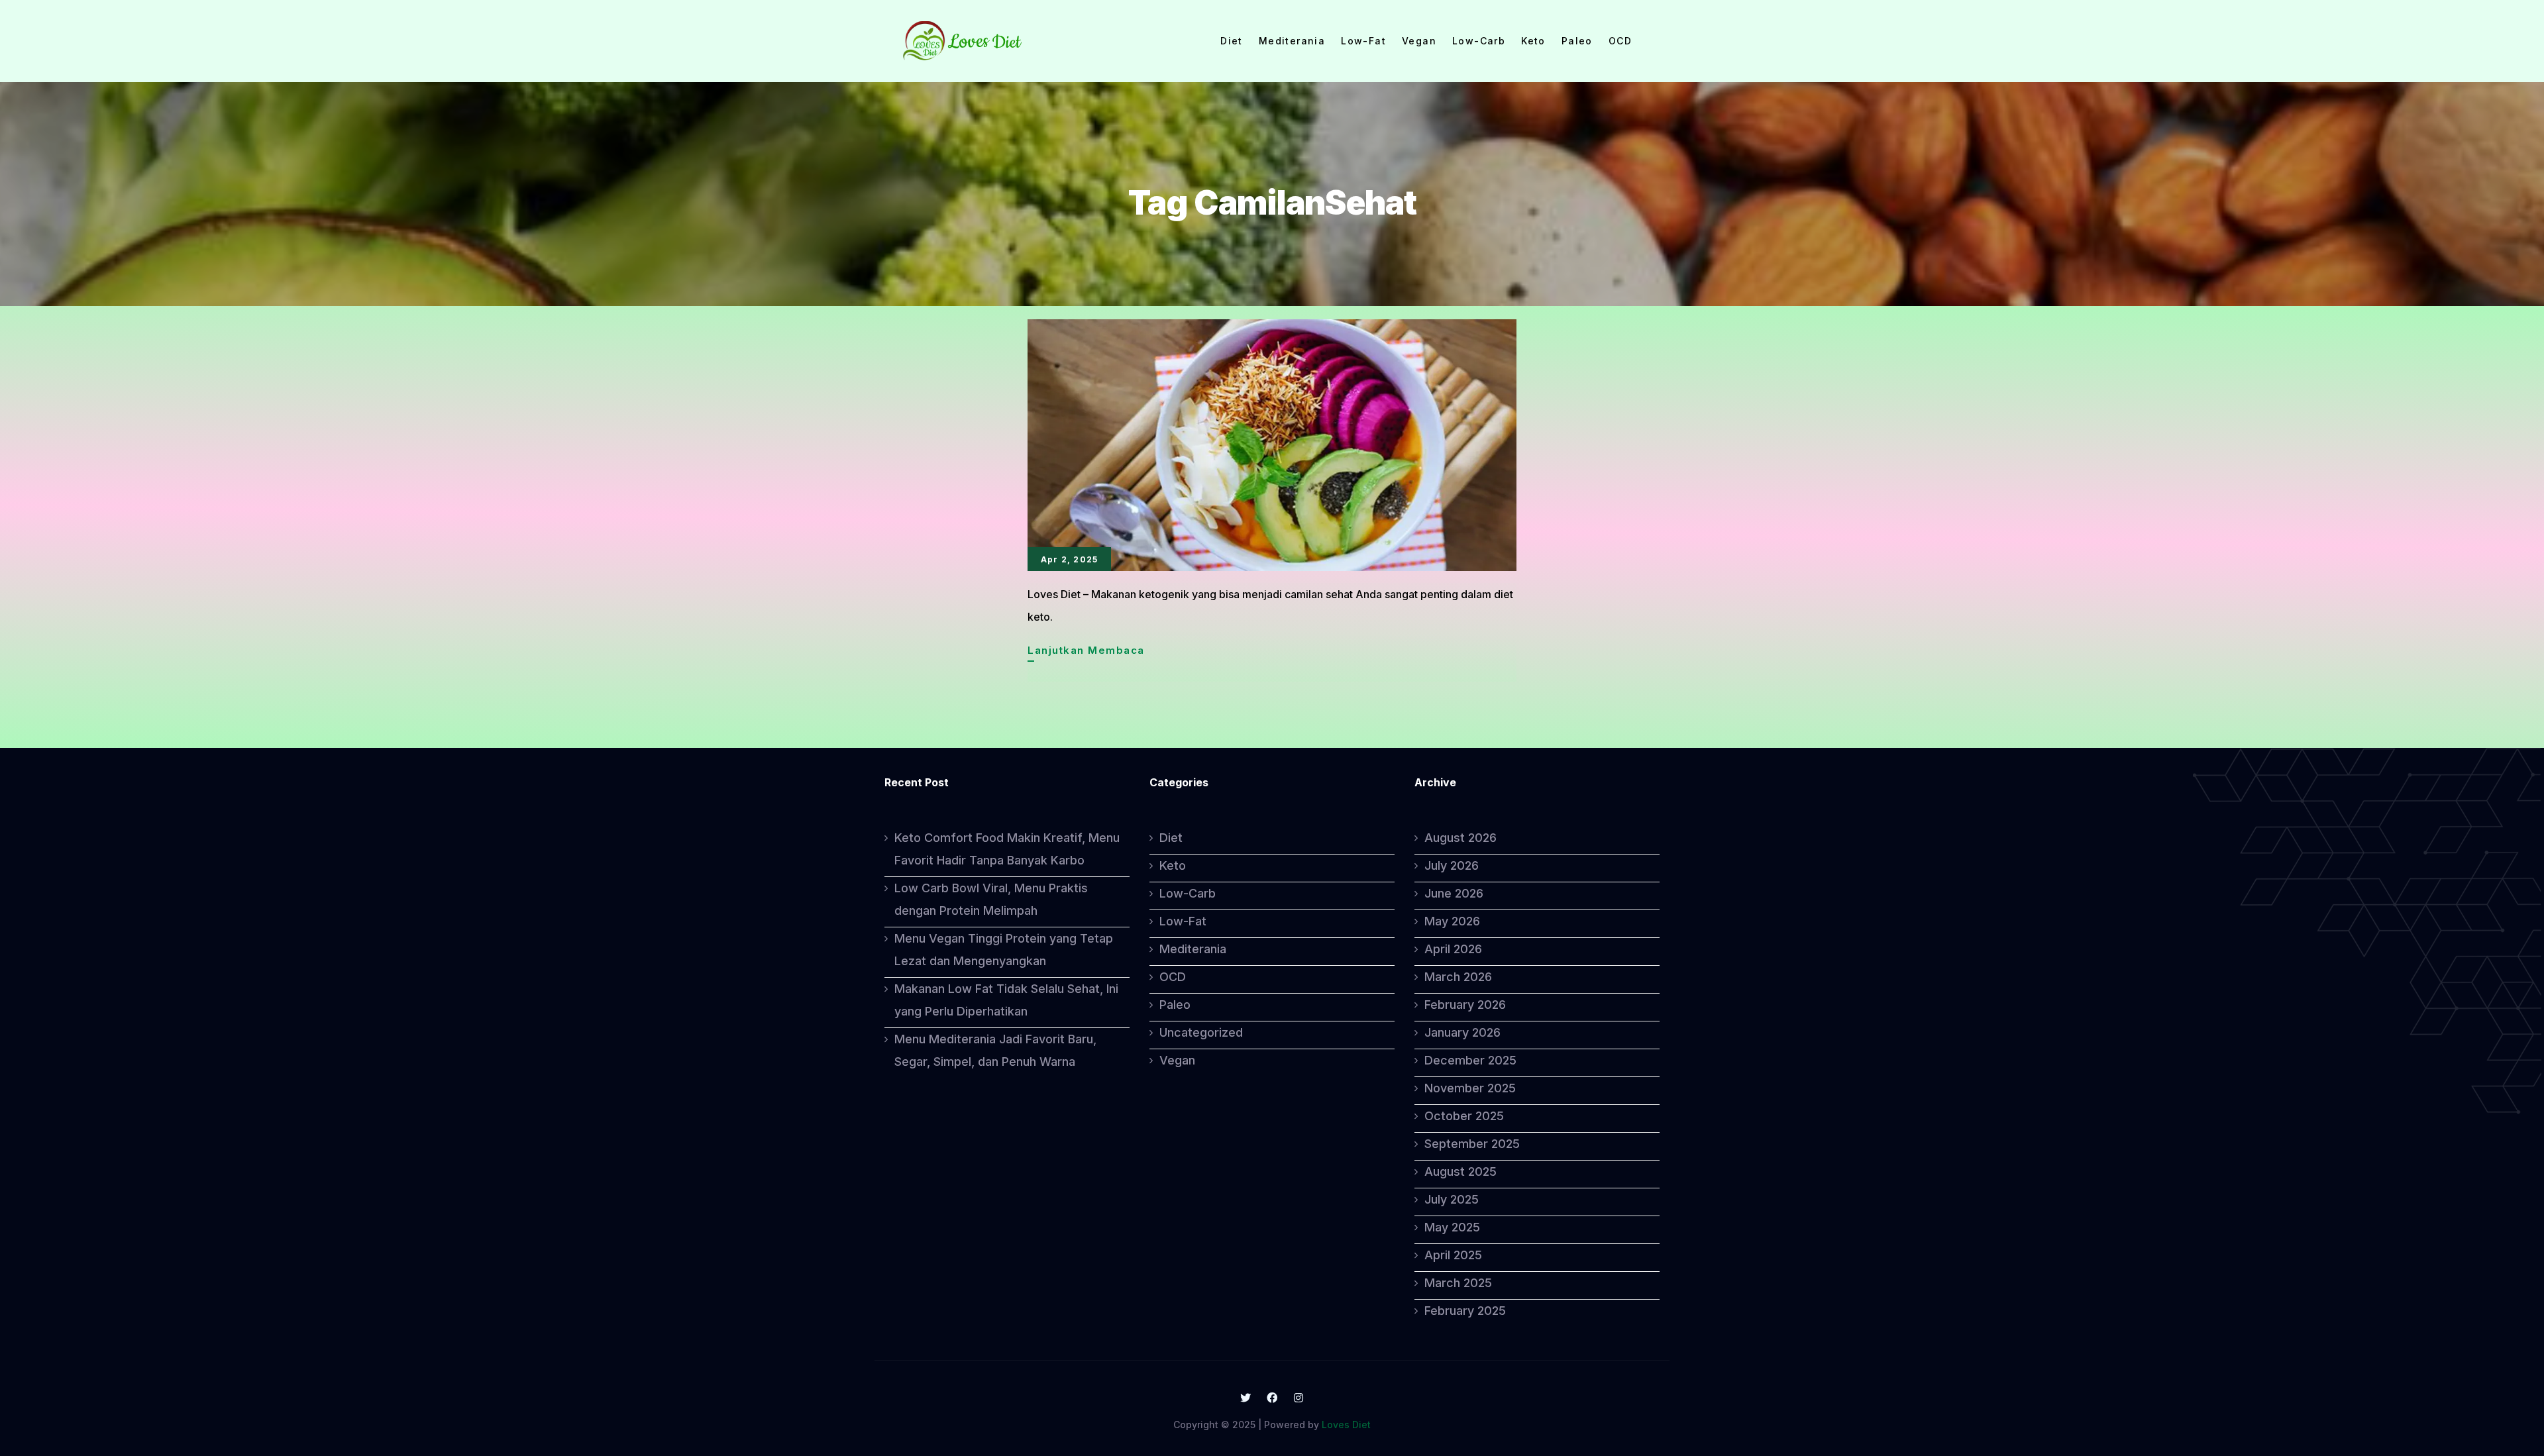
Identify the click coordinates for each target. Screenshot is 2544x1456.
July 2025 (1452, 1199)
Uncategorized (1201, 1032)
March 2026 (1458, 977)
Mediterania (1292, 41)
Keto (1533, 41)
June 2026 (1454, 893)
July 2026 (1452, 865)
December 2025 (1470, 1060)
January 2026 (1462, 1032)
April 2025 (1453, 1255)
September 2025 (1472, 1144)
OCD (1620, 41)
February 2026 (1465, 1005)
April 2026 (1453, 949)
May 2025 (1452, 1227)
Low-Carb (1479, 41)
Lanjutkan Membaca (1086, 652)
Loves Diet (1346, 1425)
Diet (1232, 41)
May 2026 (1452, 921)
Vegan (1419, 41)
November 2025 (1470, 1088)
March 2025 (1458, 1283)
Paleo (1577, 41)
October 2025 (1464, 1116)
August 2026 (1460, 838)
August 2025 (1460, 1171)
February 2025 (1465, 1311)
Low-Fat (1363, 41)
